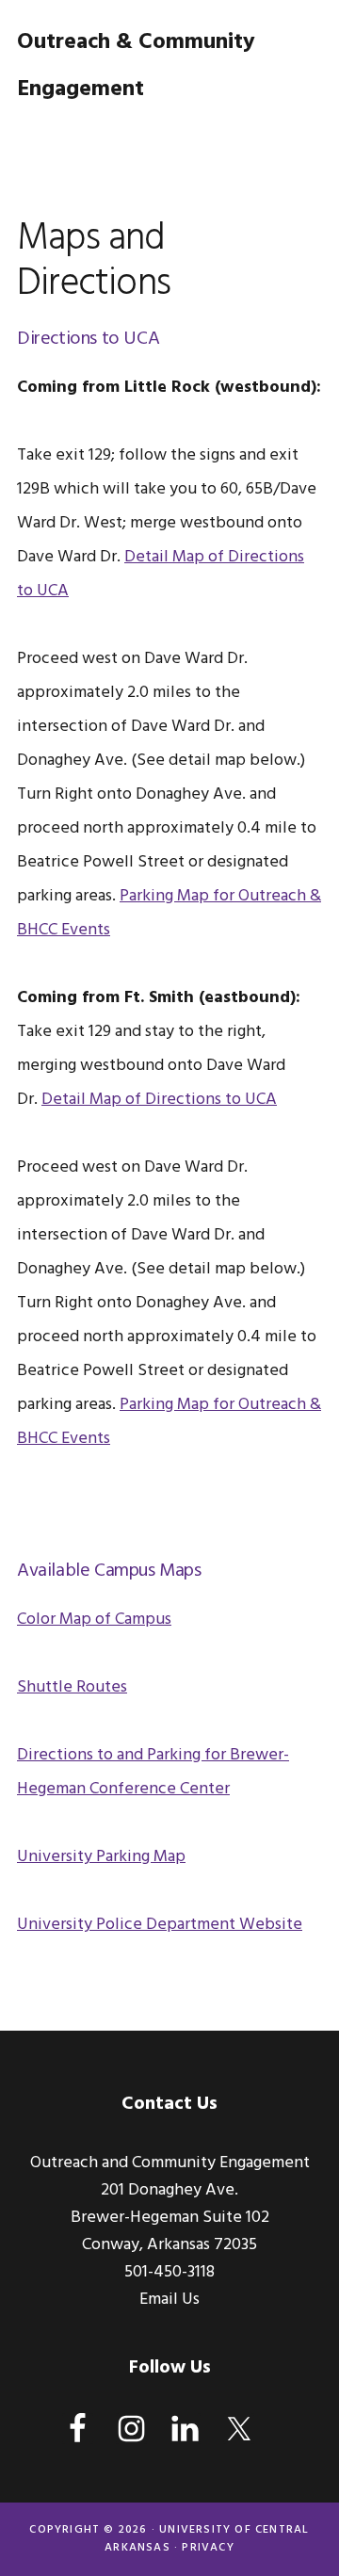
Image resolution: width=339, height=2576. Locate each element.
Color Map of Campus (94, 1620)
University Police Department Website (160, 1925)
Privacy (208, 2548)
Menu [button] (299, 137)
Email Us (169, 2300)
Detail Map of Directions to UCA (159, 1100)
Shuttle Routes (72, 1687)
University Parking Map (101, 1857)
